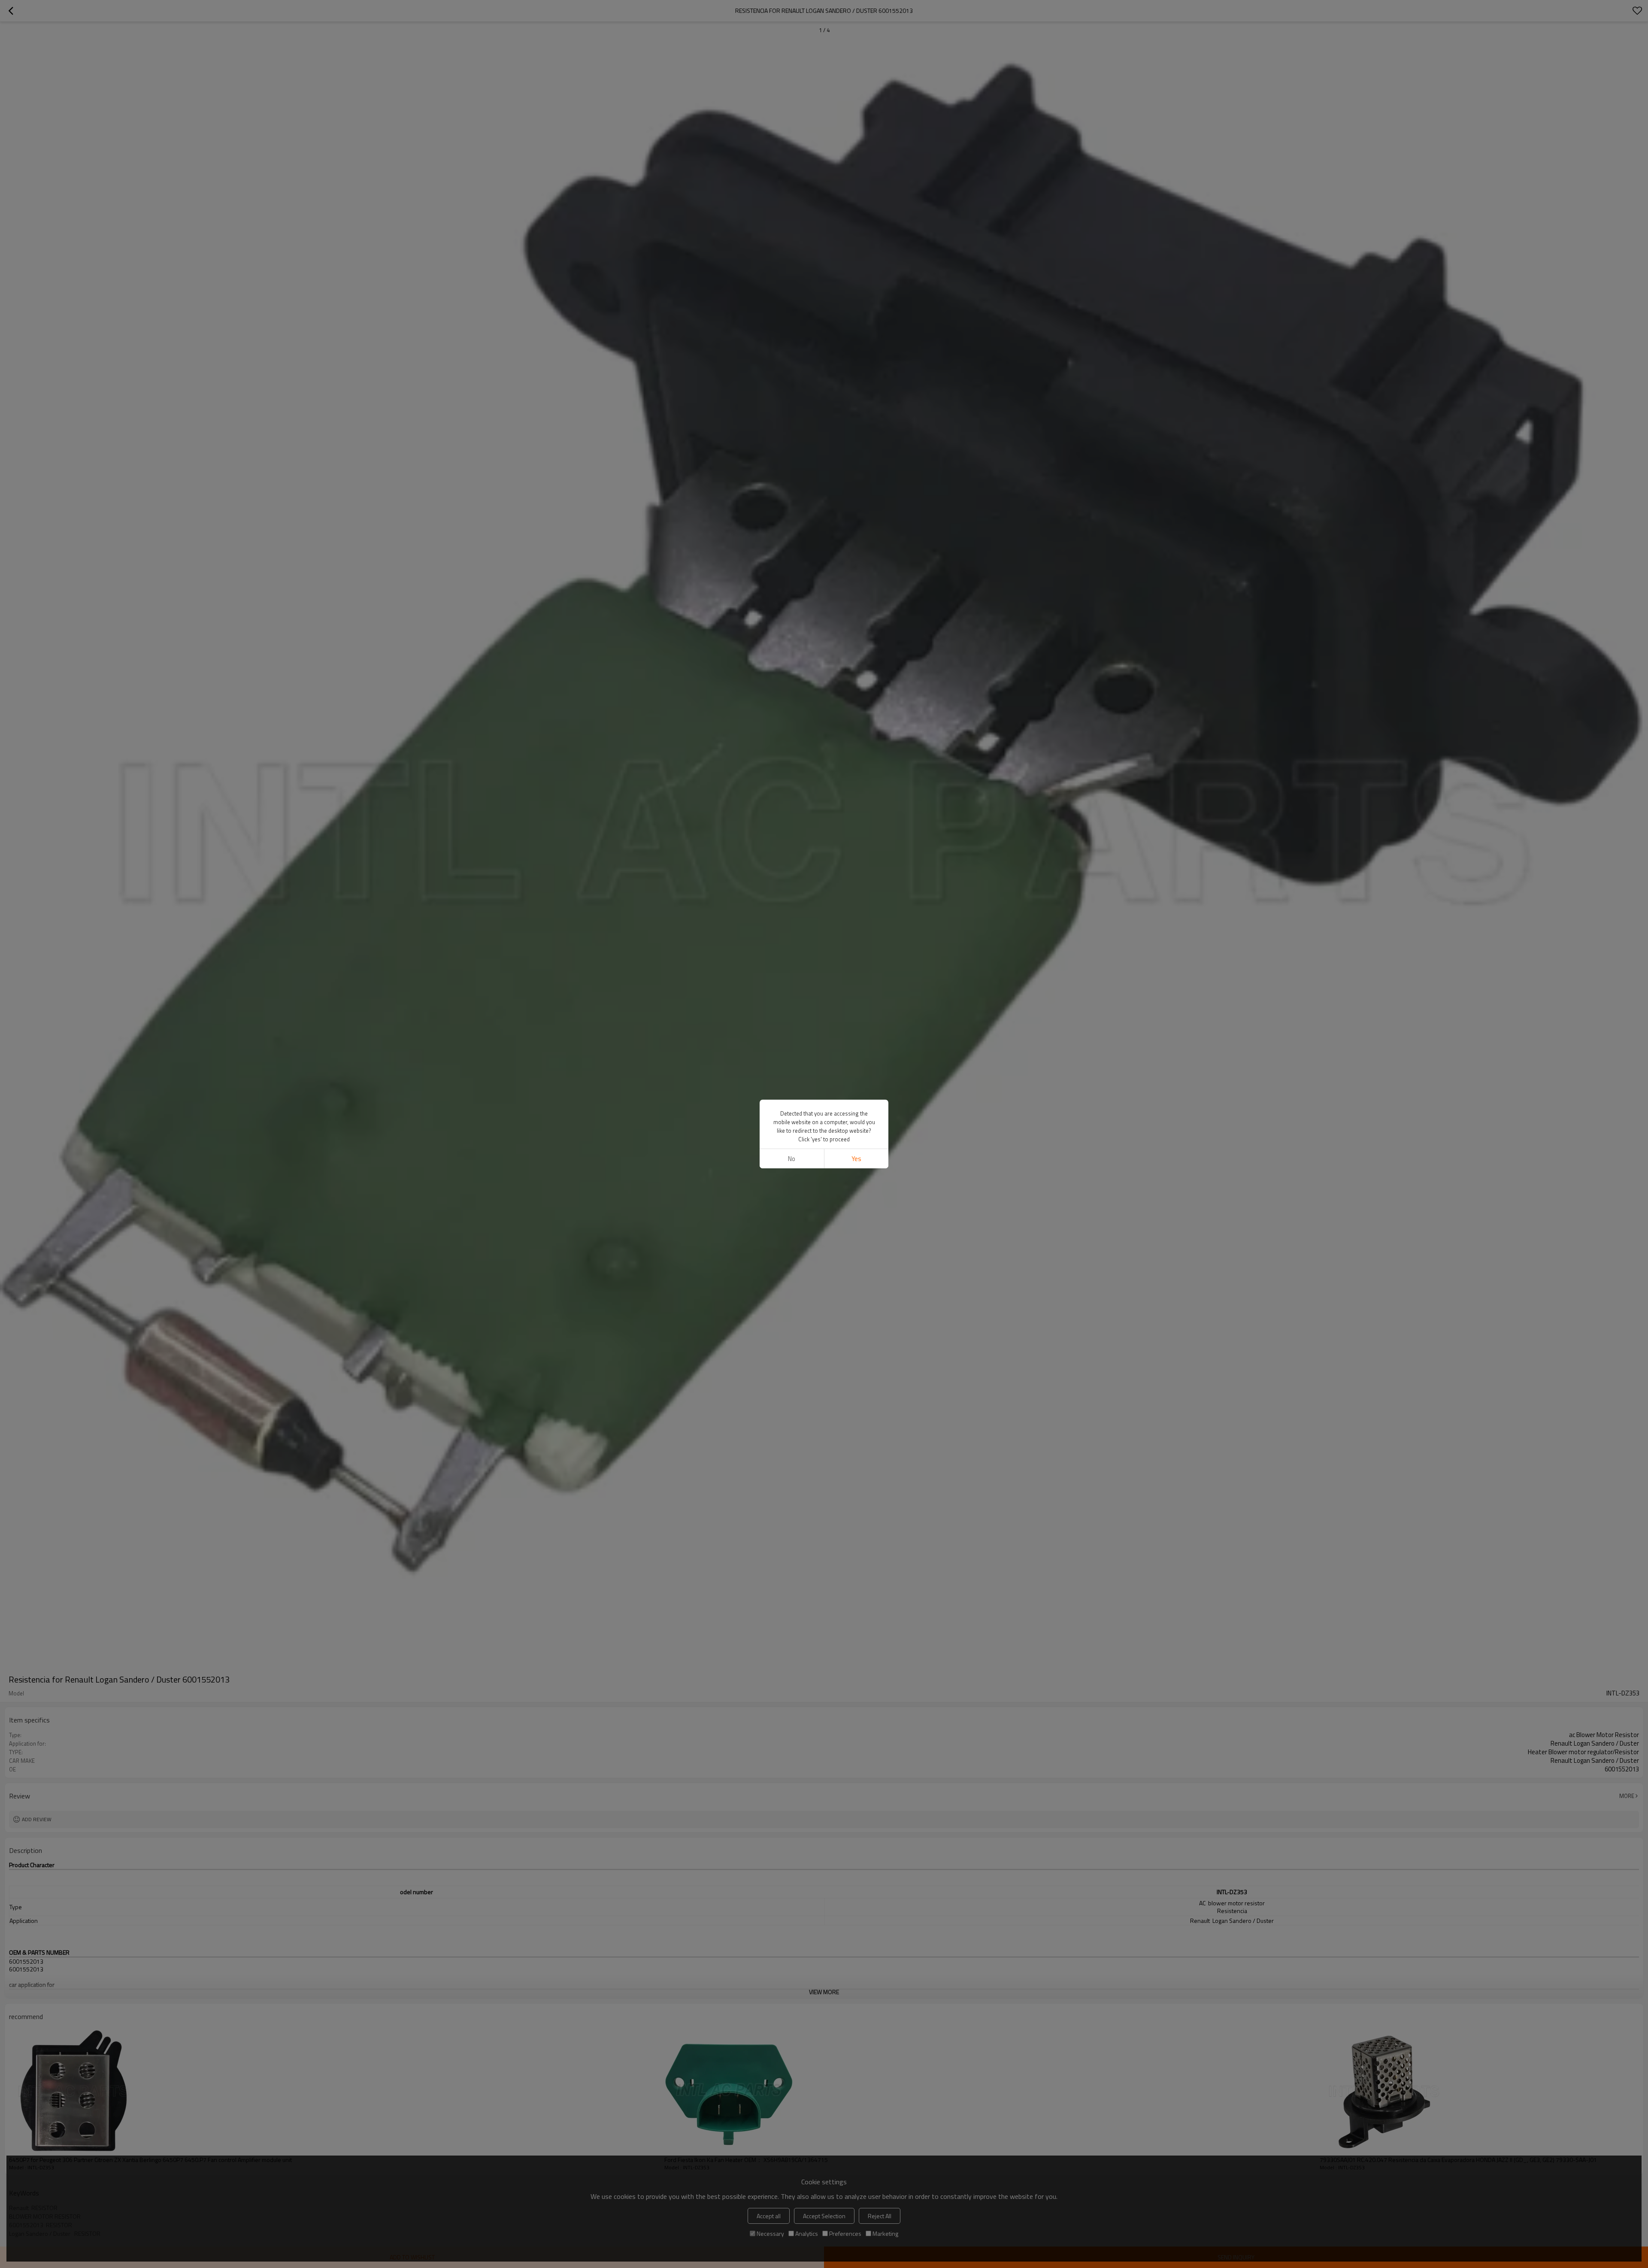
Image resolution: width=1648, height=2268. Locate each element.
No (792, 1159)
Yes (856, 1159)
